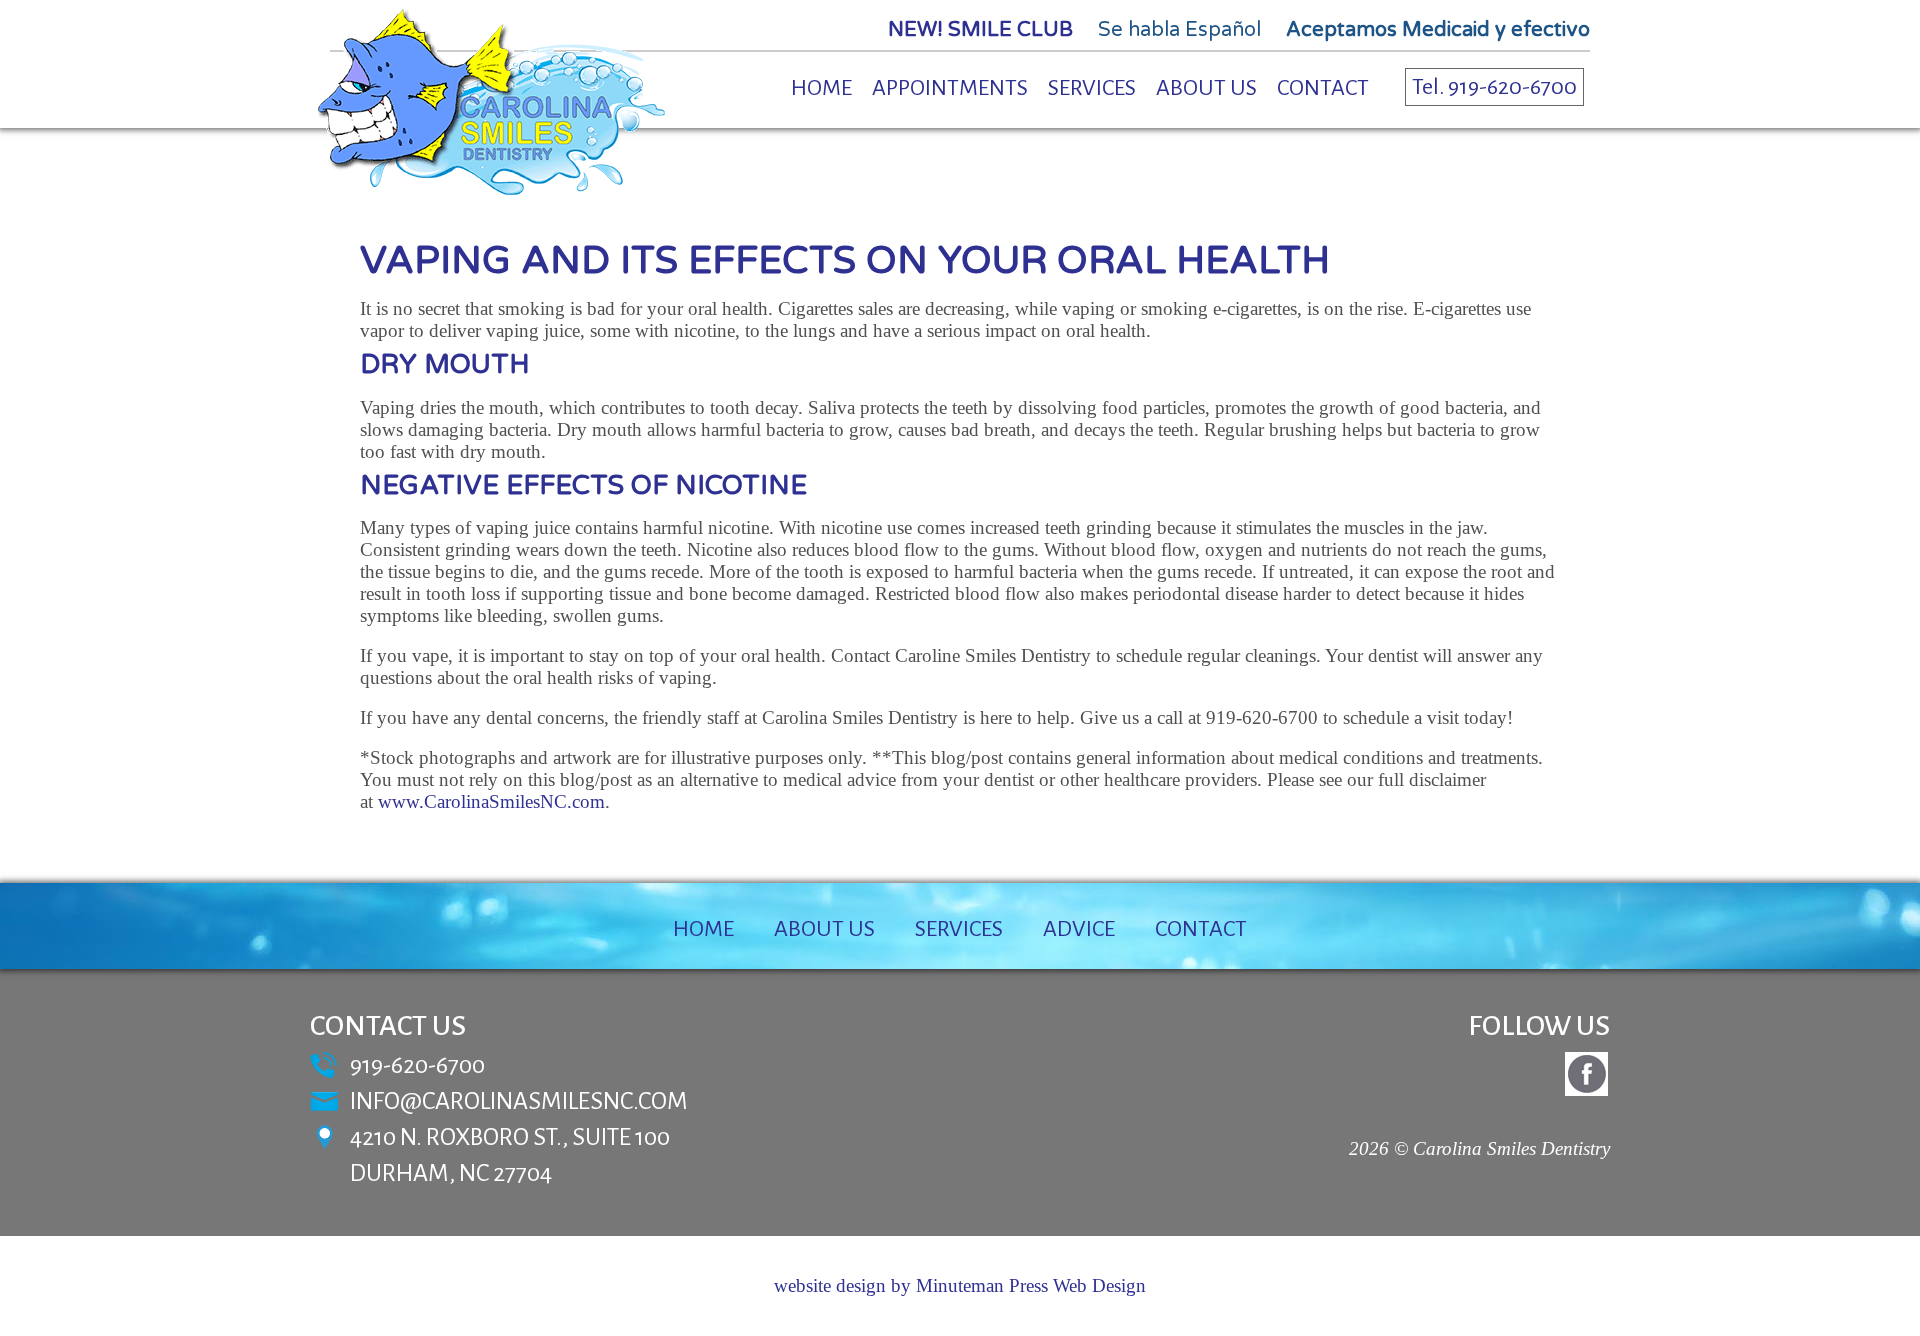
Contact (1323, 88)
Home (821, 88)
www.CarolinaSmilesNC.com (491, 801)
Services (1092, 88)
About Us (1206, 88)
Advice (1079, 929)
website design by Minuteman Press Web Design (960, 1285)
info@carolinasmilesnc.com (519, 1101)
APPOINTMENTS (950, 88)
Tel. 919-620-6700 (1494, 87)
